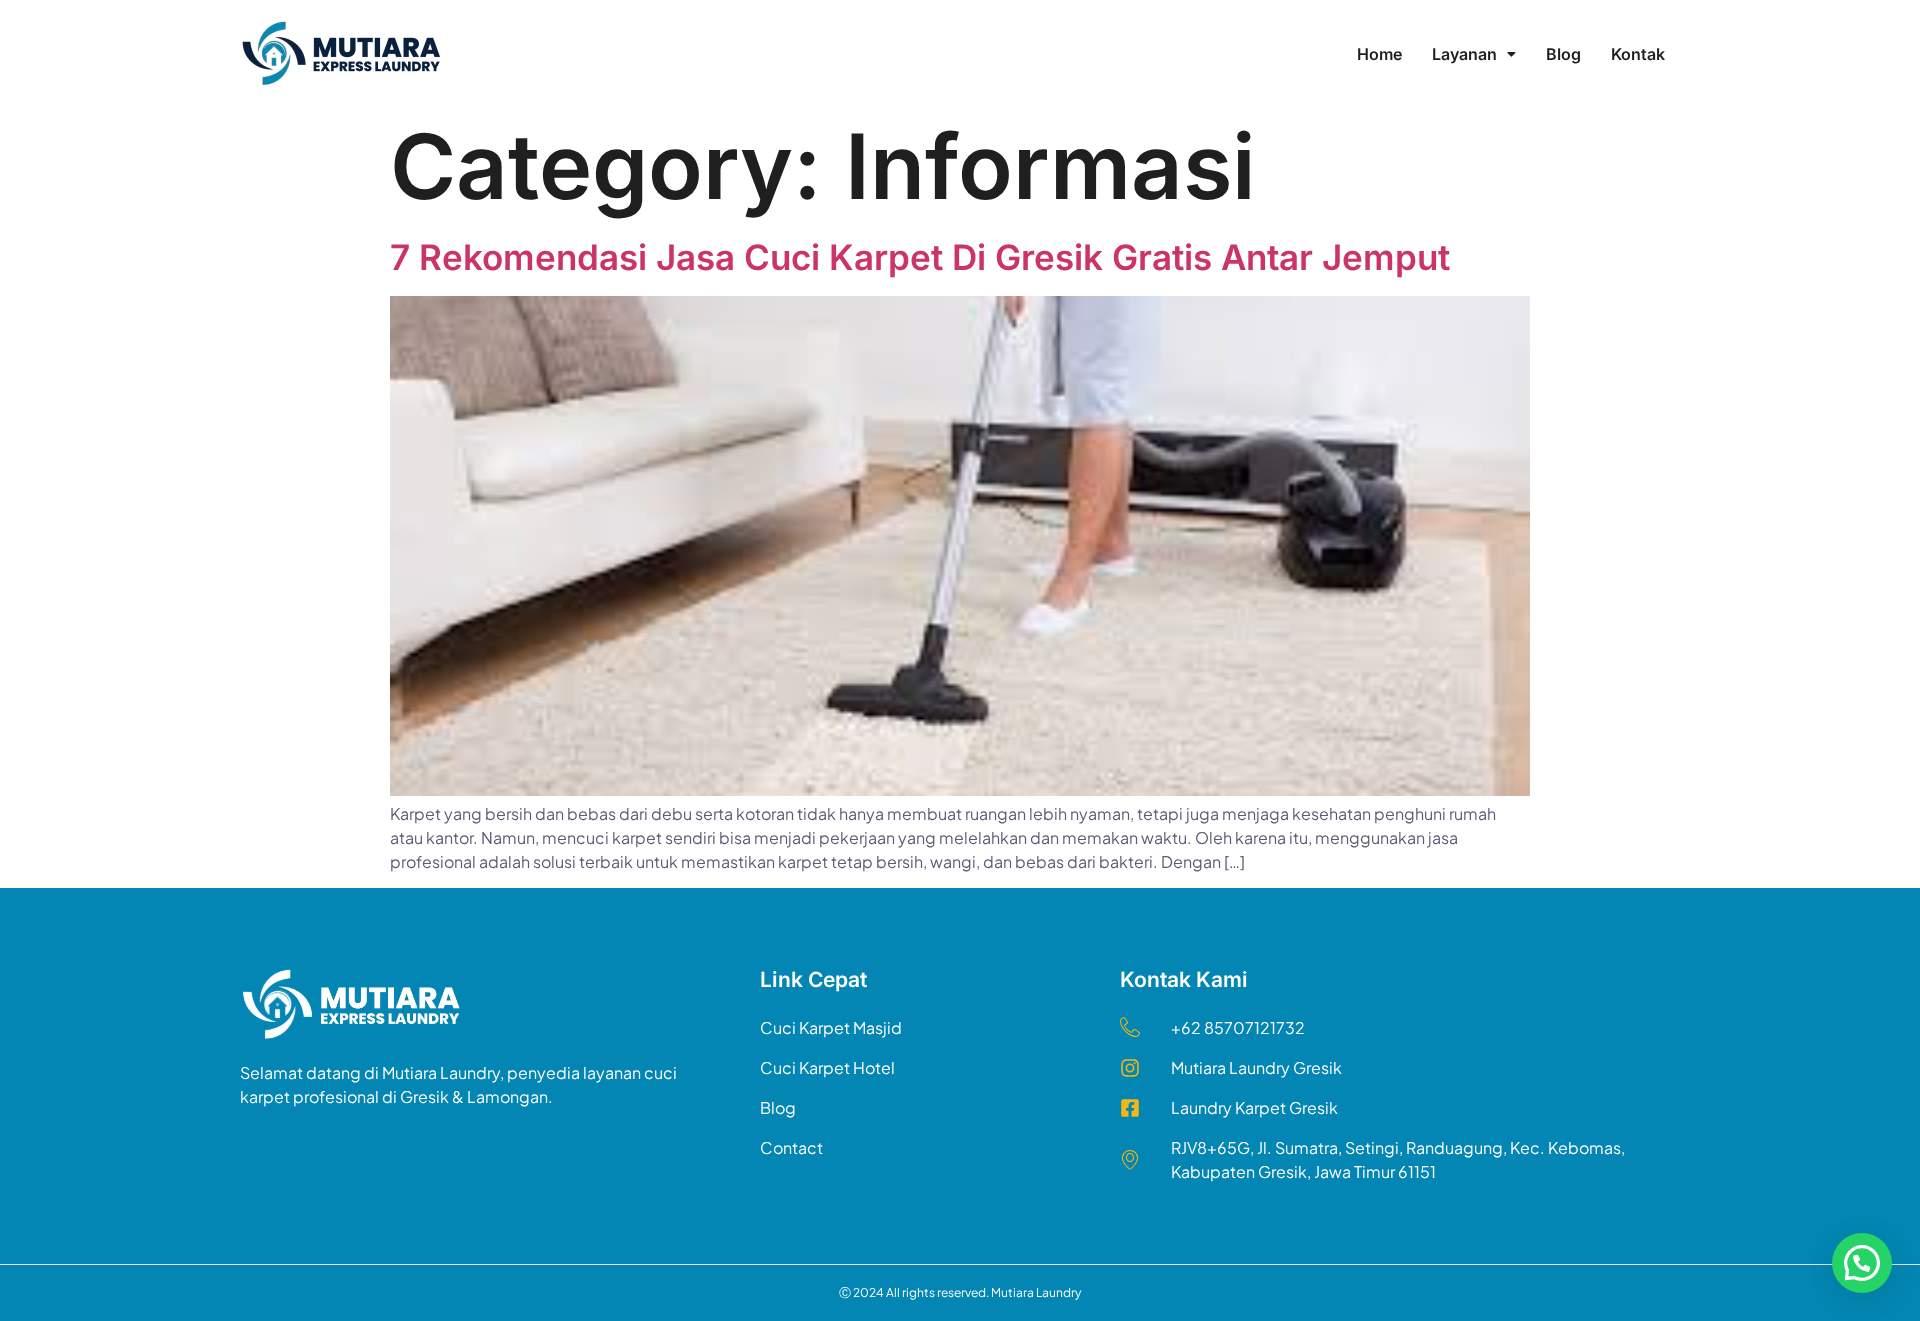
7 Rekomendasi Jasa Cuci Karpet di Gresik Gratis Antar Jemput (920, 257)
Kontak (1638, 54)
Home (1379, 54)
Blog (1563, 54)
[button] (1474, 54)
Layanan (1464, 54)
